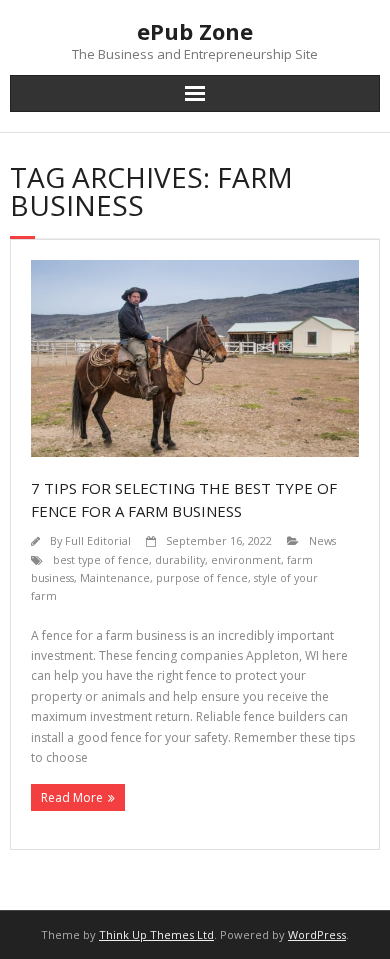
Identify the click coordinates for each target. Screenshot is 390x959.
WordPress (317, 934)
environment (246, 559)
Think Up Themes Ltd (156, 934)
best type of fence (101, 559)
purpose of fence (202, 577)
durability (180, 559)
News (322, 540)
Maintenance (115, 577)
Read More (72, 797)
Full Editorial (98, 540)
